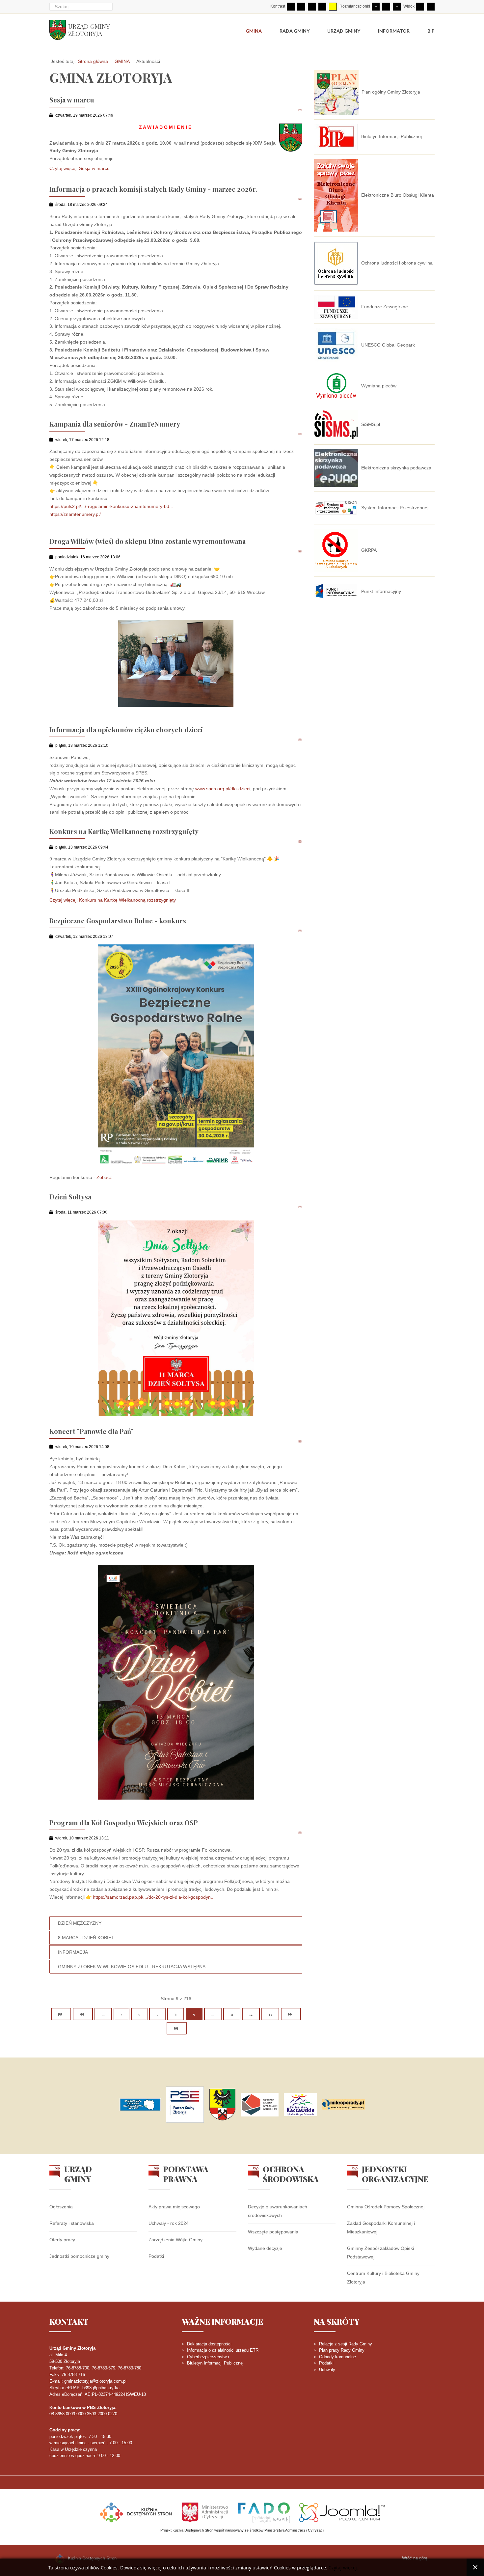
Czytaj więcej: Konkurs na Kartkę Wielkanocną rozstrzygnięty (113, 900)
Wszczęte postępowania (273, 2232)
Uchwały (327, 2370)
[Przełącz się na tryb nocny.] (301, 7)
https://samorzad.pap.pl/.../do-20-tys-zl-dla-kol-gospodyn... (154, 1897)
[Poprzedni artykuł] (83, 2014)
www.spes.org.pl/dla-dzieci (223, 789)
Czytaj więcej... (345, 2568)
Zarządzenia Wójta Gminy (175, 2240)
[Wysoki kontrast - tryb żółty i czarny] (333, 7)
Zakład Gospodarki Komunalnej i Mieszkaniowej (381, 2227)
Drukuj (293, 110)
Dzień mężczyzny (80, 1923)
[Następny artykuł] (291, 2014)
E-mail (300, 110)
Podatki (156, 2256)
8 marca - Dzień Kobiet (86, 1938)
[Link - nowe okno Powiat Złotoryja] (222, 2105)
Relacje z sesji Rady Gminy (346, 2344)
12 (251, 2014)
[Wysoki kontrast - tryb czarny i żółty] (322, 7)
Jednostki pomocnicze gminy (79, 2256)
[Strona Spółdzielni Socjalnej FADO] (264, 2512)
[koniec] (177, 2028)
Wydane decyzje (265, 2248)
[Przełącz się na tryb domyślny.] (291, 7)
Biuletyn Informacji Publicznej (215, 2363)
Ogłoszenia (61, 2207)
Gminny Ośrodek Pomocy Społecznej (386, 2207)
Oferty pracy (62, 2240)
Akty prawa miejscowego (174, 2207)
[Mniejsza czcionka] (376, 7)
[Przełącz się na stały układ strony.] (420, 7)
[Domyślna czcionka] (386, 7)
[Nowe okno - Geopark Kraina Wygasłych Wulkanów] (260, 2105)
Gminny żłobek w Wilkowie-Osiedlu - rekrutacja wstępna (132, 1967)
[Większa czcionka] (397, 7)
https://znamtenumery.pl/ (75, 514)
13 (270, 2014)
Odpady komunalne (337, 2357)
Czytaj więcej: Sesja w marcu (80, 168)
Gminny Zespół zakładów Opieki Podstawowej (380, 2253)
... (103, 2014)
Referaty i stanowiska (72, 2223)
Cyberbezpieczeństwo (208, 2357)
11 (232, 2014)
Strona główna (93, 61)
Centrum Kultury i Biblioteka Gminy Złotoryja (383, 2278)
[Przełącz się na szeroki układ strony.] (431, 7)
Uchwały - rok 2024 (169, 2223)
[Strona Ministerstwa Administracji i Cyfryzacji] (205, 2512)
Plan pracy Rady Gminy (342, 2350)
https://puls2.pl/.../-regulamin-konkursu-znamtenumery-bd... (111, 506)
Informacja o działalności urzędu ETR (223, 2350)
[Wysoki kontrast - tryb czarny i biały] (312, 7)
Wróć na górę (415, 2558)
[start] (61, 2014)
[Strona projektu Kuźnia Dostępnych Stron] (136, 2512)
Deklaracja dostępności (209, 2344)
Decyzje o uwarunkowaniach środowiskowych (278, 2211)
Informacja (73, 1952)
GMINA (122, 61)
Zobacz (104, 1177)
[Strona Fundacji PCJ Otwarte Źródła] (342, 2512)
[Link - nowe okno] (140, 2105)
